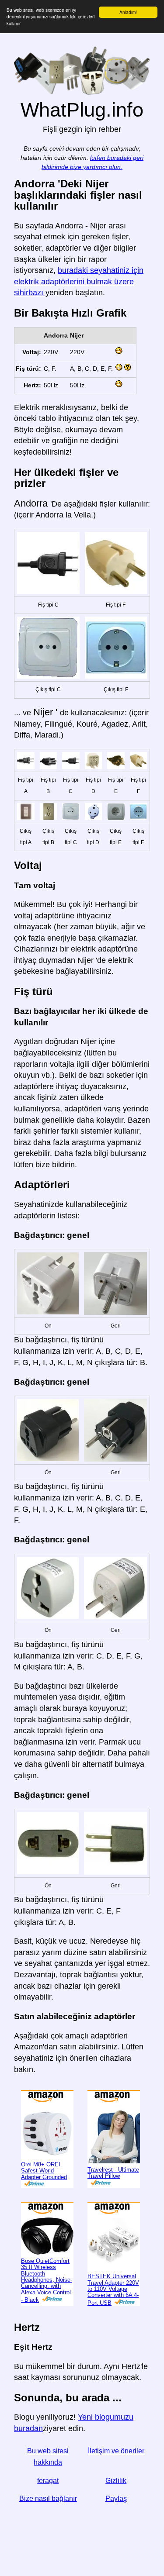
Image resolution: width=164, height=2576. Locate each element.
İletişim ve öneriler (116, 2451)
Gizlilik (116, 2481)
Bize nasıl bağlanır (48, 2498)
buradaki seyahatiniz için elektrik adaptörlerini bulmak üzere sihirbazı (79, 281)
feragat (48, 2481)
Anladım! (128, 12)
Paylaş (116, 2498)
